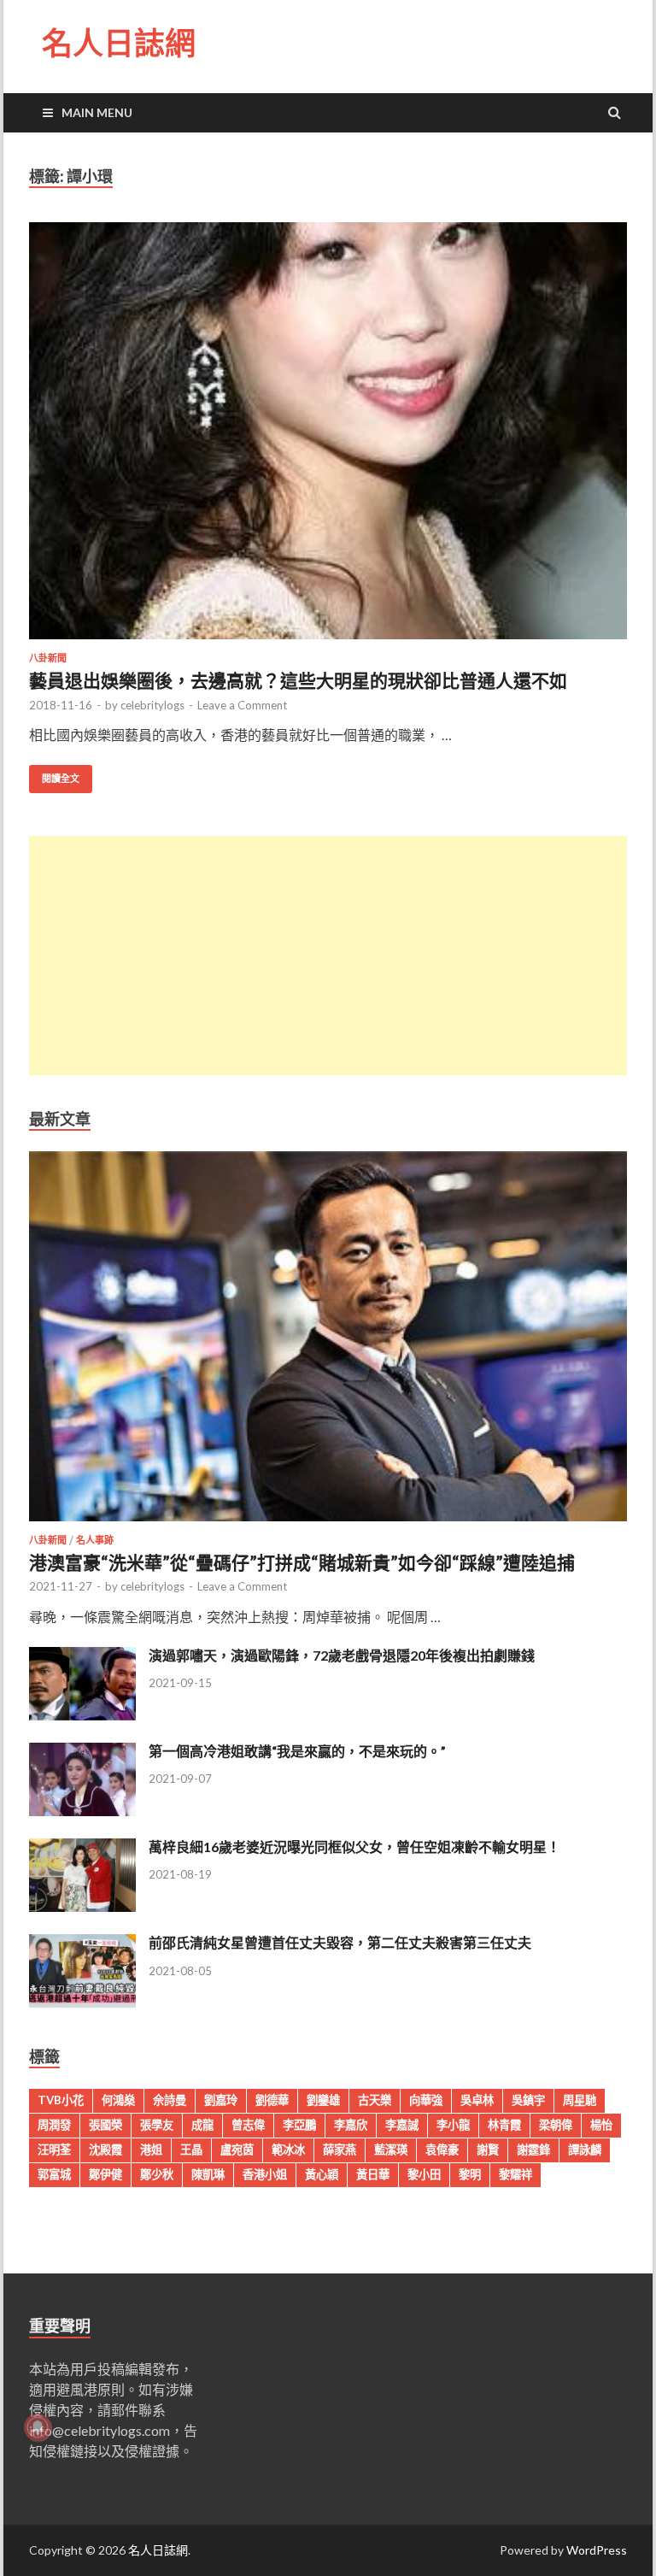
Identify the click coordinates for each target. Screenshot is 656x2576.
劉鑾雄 (323, 2100)
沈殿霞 (105, 2150)
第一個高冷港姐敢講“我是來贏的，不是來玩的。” (297, 1751)
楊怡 (601, 2125)
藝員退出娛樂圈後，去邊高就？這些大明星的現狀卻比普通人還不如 (298, 680)
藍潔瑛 (391, 2150)
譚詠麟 (585, 2150)
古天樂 (375, 2100)
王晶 (191, 2150)
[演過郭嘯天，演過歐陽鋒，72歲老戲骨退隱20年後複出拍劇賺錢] (82, 1715)
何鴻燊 (118, 2100)
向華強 (426, 2100)
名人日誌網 (119, 43)
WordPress (597, 2550)
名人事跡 (95, 1540)
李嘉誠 (402, 2125)
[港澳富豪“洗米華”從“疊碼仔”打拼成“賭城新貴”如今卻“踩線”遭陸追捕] (328, 1524)
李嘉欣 (351, 2125)
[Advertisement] (328, 956)
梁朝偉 (556, 2125)
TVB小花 (61, 2100)
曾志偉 (248, 2125)
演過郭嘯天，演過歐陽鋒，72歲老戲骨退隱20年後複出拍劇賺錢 (342, 1655)
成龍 (202, 2125)
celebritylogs (152, 705)
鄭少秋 (157, 2174)
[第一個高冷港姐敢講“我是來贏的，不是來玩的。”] (82, 1811)
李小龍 (453, 2125)
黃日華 (373, 2174)
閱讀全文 (61, 779)
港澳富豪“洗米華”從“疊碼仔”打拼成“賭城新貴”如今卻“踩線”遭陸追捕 (302, 1562)
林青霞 (504, 2125)
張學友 (157, 2125)
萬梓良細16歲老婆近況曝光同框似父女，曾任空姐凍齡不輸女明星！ (354, 1847)
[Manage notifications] (38, 2427)
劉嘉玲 (221, 2100)
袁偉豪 (442, 2150)
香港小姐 (265, 2174)
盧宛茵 (237, 2150)
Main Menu (97, 112)
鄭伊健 (105, 2174)
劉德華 (272, 2100)
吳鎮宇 (528, 2100)
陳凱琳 (208, 2174)
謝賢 (488, 2150)
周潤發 (54, 2125)
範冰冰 (288, 2150)
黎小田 (424, 2174)
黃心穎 (322, 2174)
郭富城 (54, 2174)
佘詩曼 (170, 2100)
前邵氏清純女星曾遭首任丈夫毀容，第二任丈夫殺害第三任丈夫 (340, 1942)
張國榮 (105, 2125)
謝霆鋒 (533, 2150)
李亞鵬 (299, 2125)
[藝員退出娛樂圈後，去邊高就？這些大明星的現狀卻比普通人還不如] (328, 438)
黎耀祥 (515, 2174)
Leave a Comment (242, 705)
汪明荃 (54, 2150)
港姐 (151, 2150)
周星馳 (580, 2100)
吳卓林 (477, 2100)
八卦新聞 (48, 658)
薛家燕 (340, 2150)
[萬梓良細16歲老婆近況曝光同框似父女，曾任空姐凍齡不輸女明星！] (82, 1906)
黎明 (470, 2174)
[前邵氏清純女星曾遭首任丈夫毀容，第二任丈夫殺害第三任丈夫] (82, 2002)
